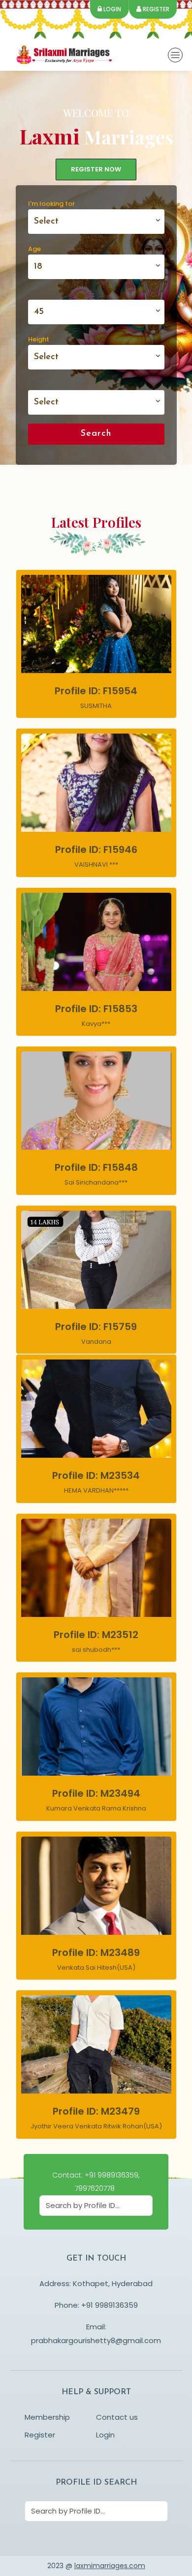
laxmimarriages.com (110, 2566)
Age (34, 249)
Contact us (117, 2417)
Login (112, 9)
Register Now (96, 169)
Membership (47, 2417)
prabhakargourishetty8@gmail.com (96, 2340)
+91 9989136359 (110, 2305)
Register (155, 9)
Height (39, 339)
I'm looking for (51, 204)
